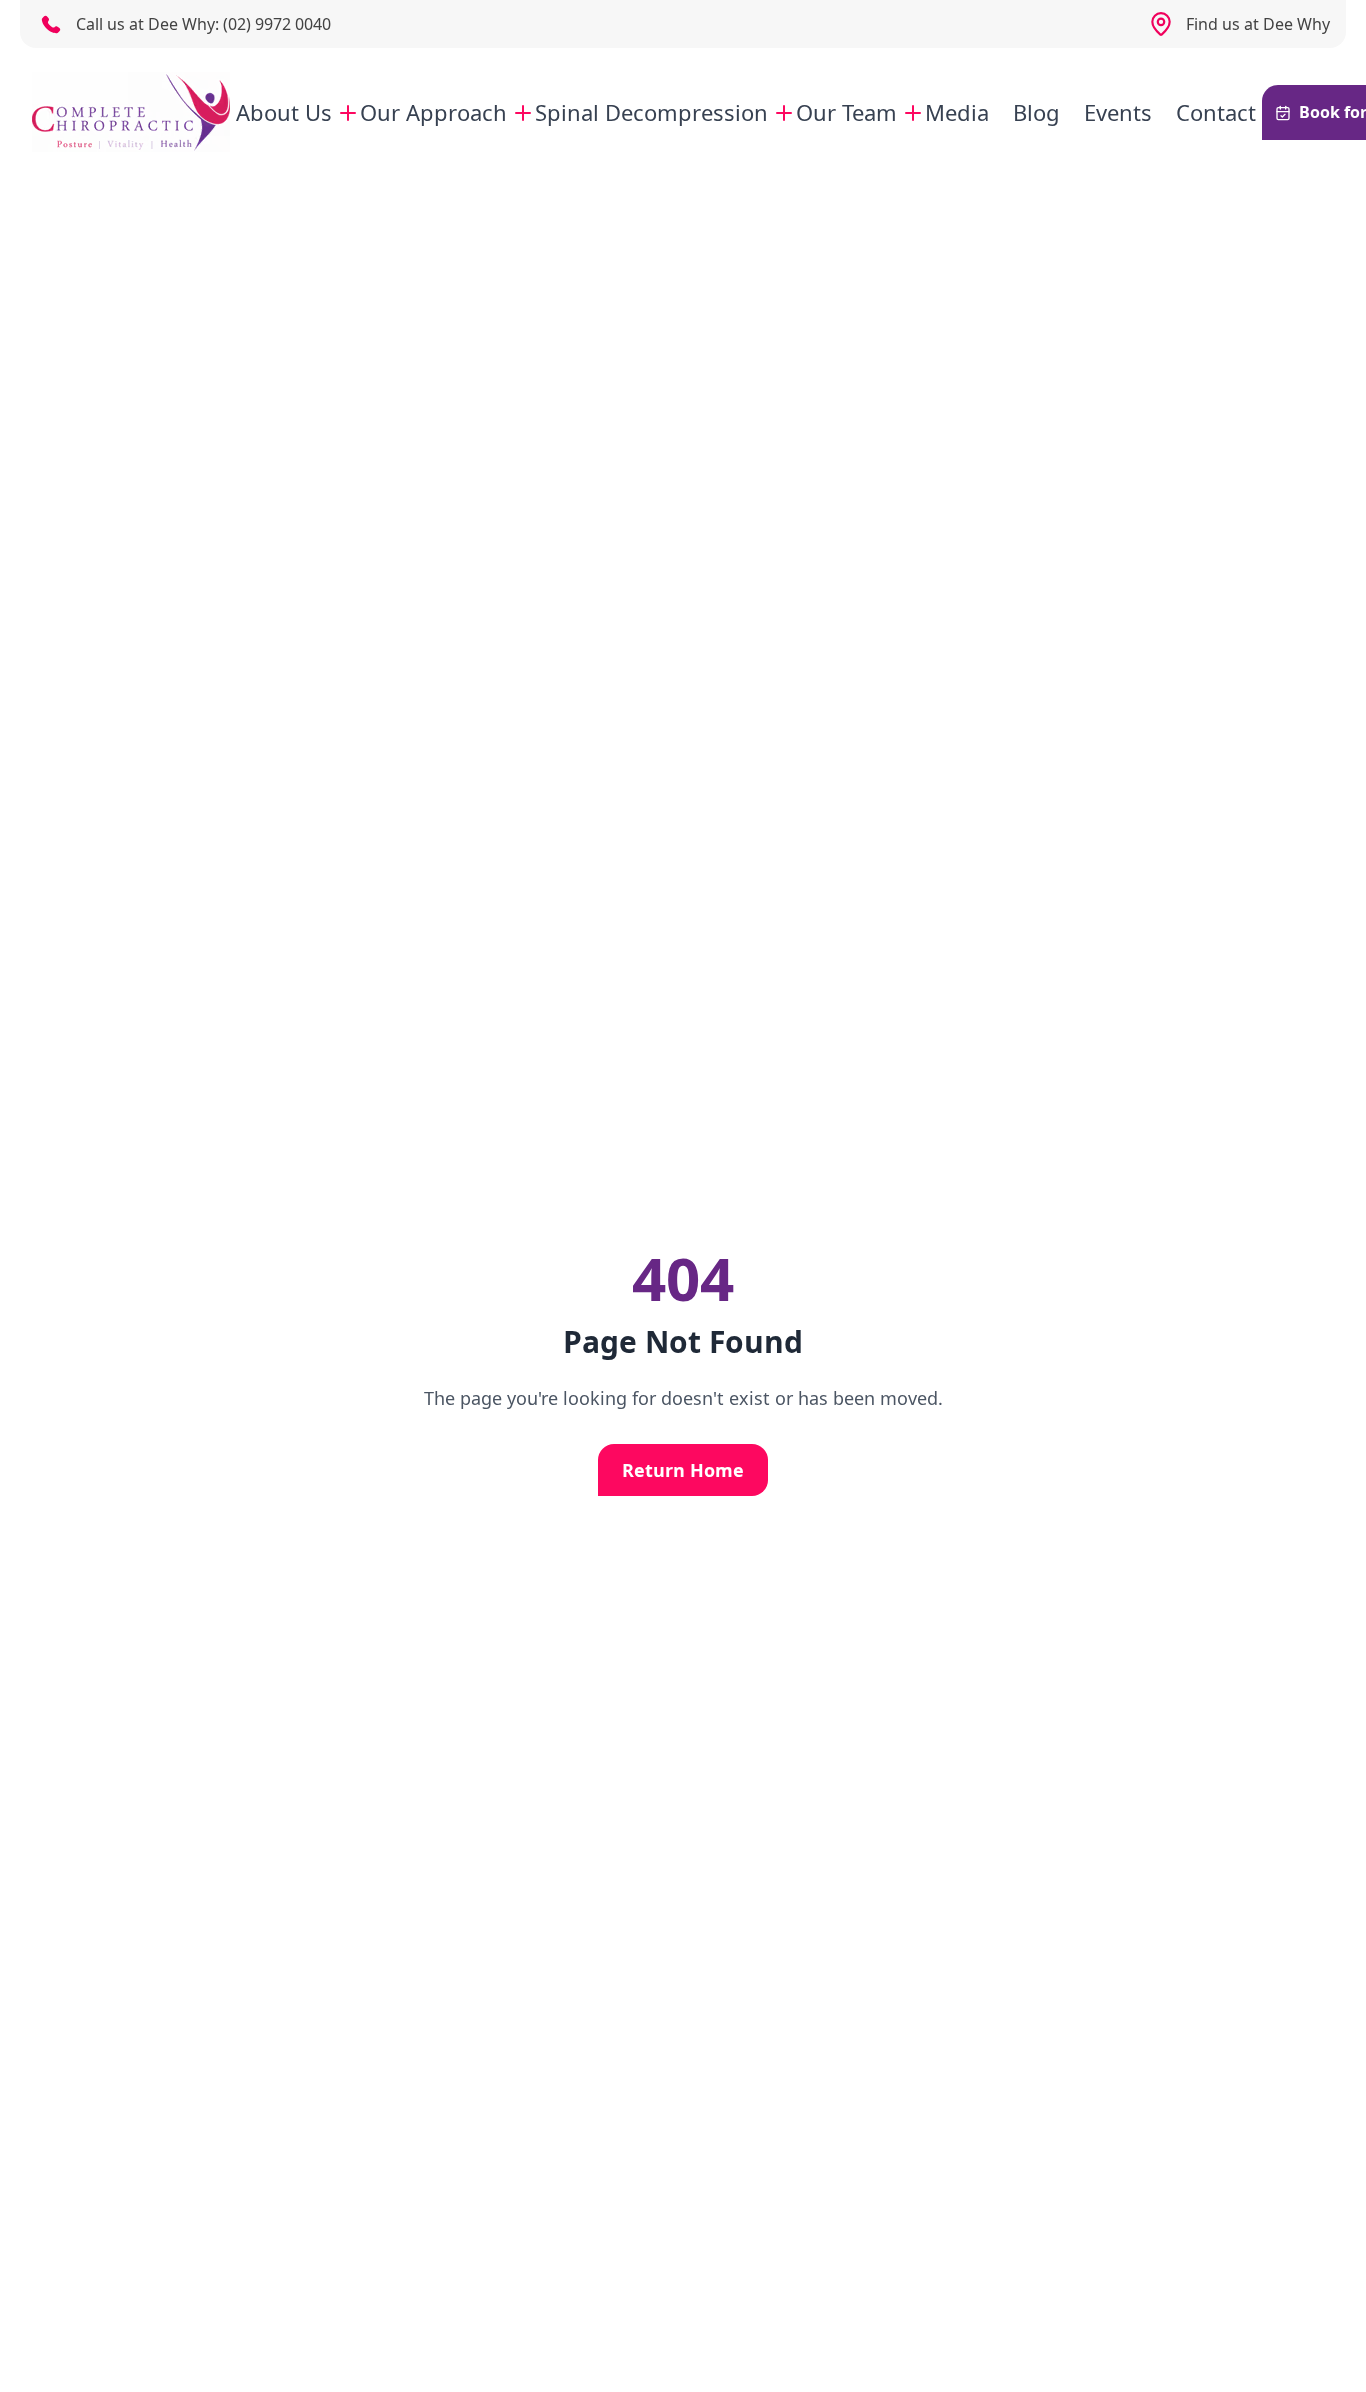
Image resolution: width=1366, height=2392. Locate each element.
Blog (1036, 112)
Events (1118, 112)
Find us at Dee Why (1258, 24)
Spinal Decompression (651, 112)
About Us (284, 112)
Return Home (683, 1470)
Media (957, 112)
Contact (1216, 112)
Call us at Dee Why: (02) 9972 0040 (203, 24)
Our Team (846, 112)
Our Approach (433, 112)
